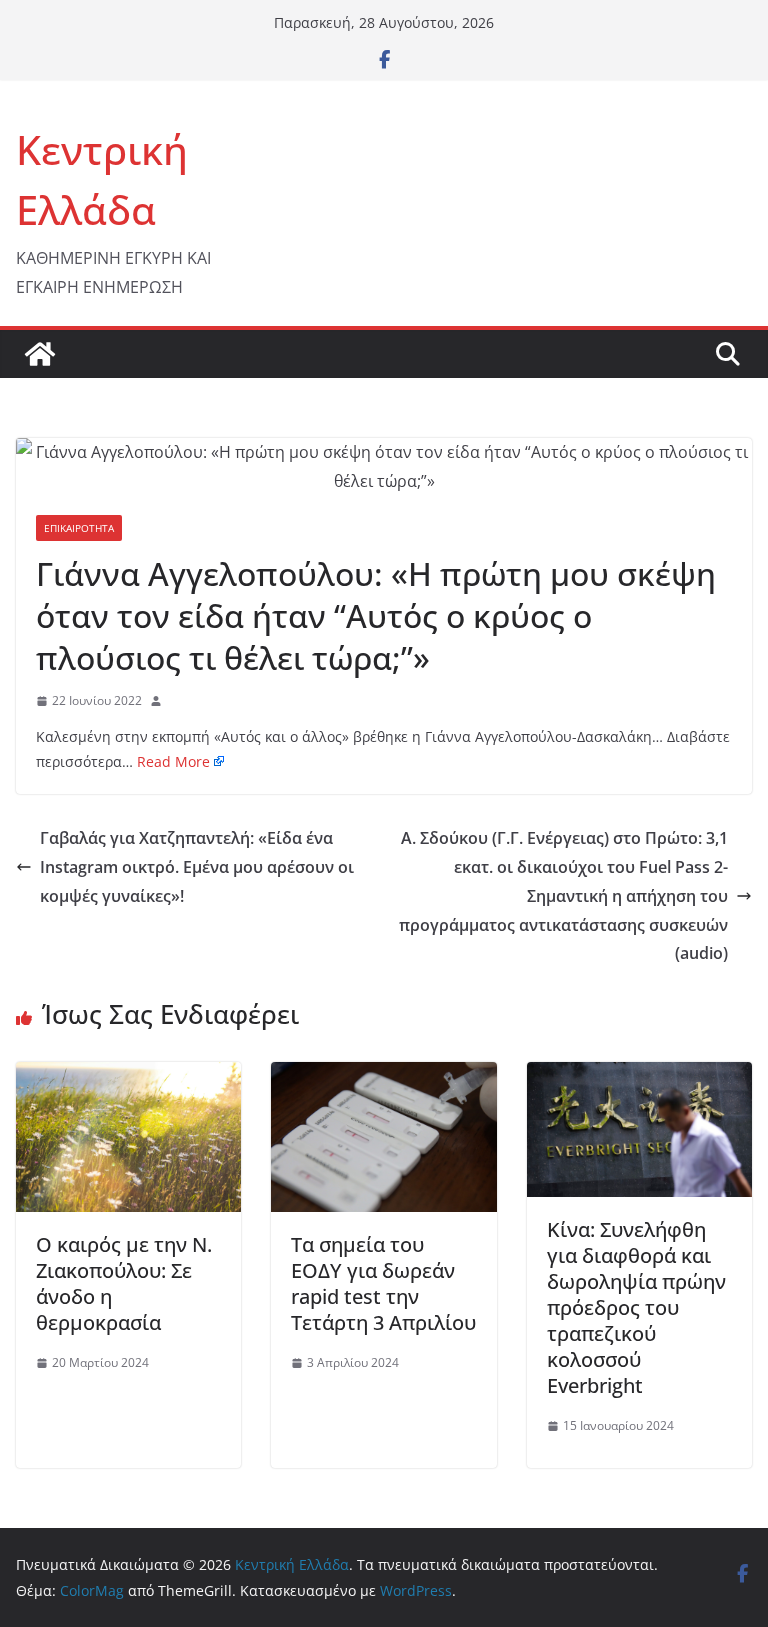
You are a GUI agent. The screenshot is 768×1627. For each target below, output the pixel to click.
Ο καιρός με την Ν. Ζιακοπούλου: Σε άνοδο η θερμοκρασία (124, 1283)
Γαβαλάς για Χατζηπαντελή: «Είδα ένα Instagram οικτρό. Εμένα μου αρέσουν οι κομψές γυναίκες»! (197, 867)
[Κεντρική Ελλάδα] (40, 354)
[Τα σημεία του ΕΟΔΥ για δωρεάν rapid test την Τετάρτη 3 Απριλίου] (383, 1076)
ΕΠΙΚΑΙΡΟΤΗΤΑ (79, 528)
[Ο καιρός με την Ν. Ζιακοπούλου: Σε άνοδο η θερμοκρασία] (128, 1076)
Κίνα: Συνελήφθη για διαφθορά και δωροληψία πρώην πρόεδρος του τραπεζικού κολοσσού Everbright (636, 1307)
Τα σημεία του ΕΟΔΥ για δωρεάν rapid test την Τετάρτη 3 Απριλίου (383, 1283)
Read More (173, 761)
